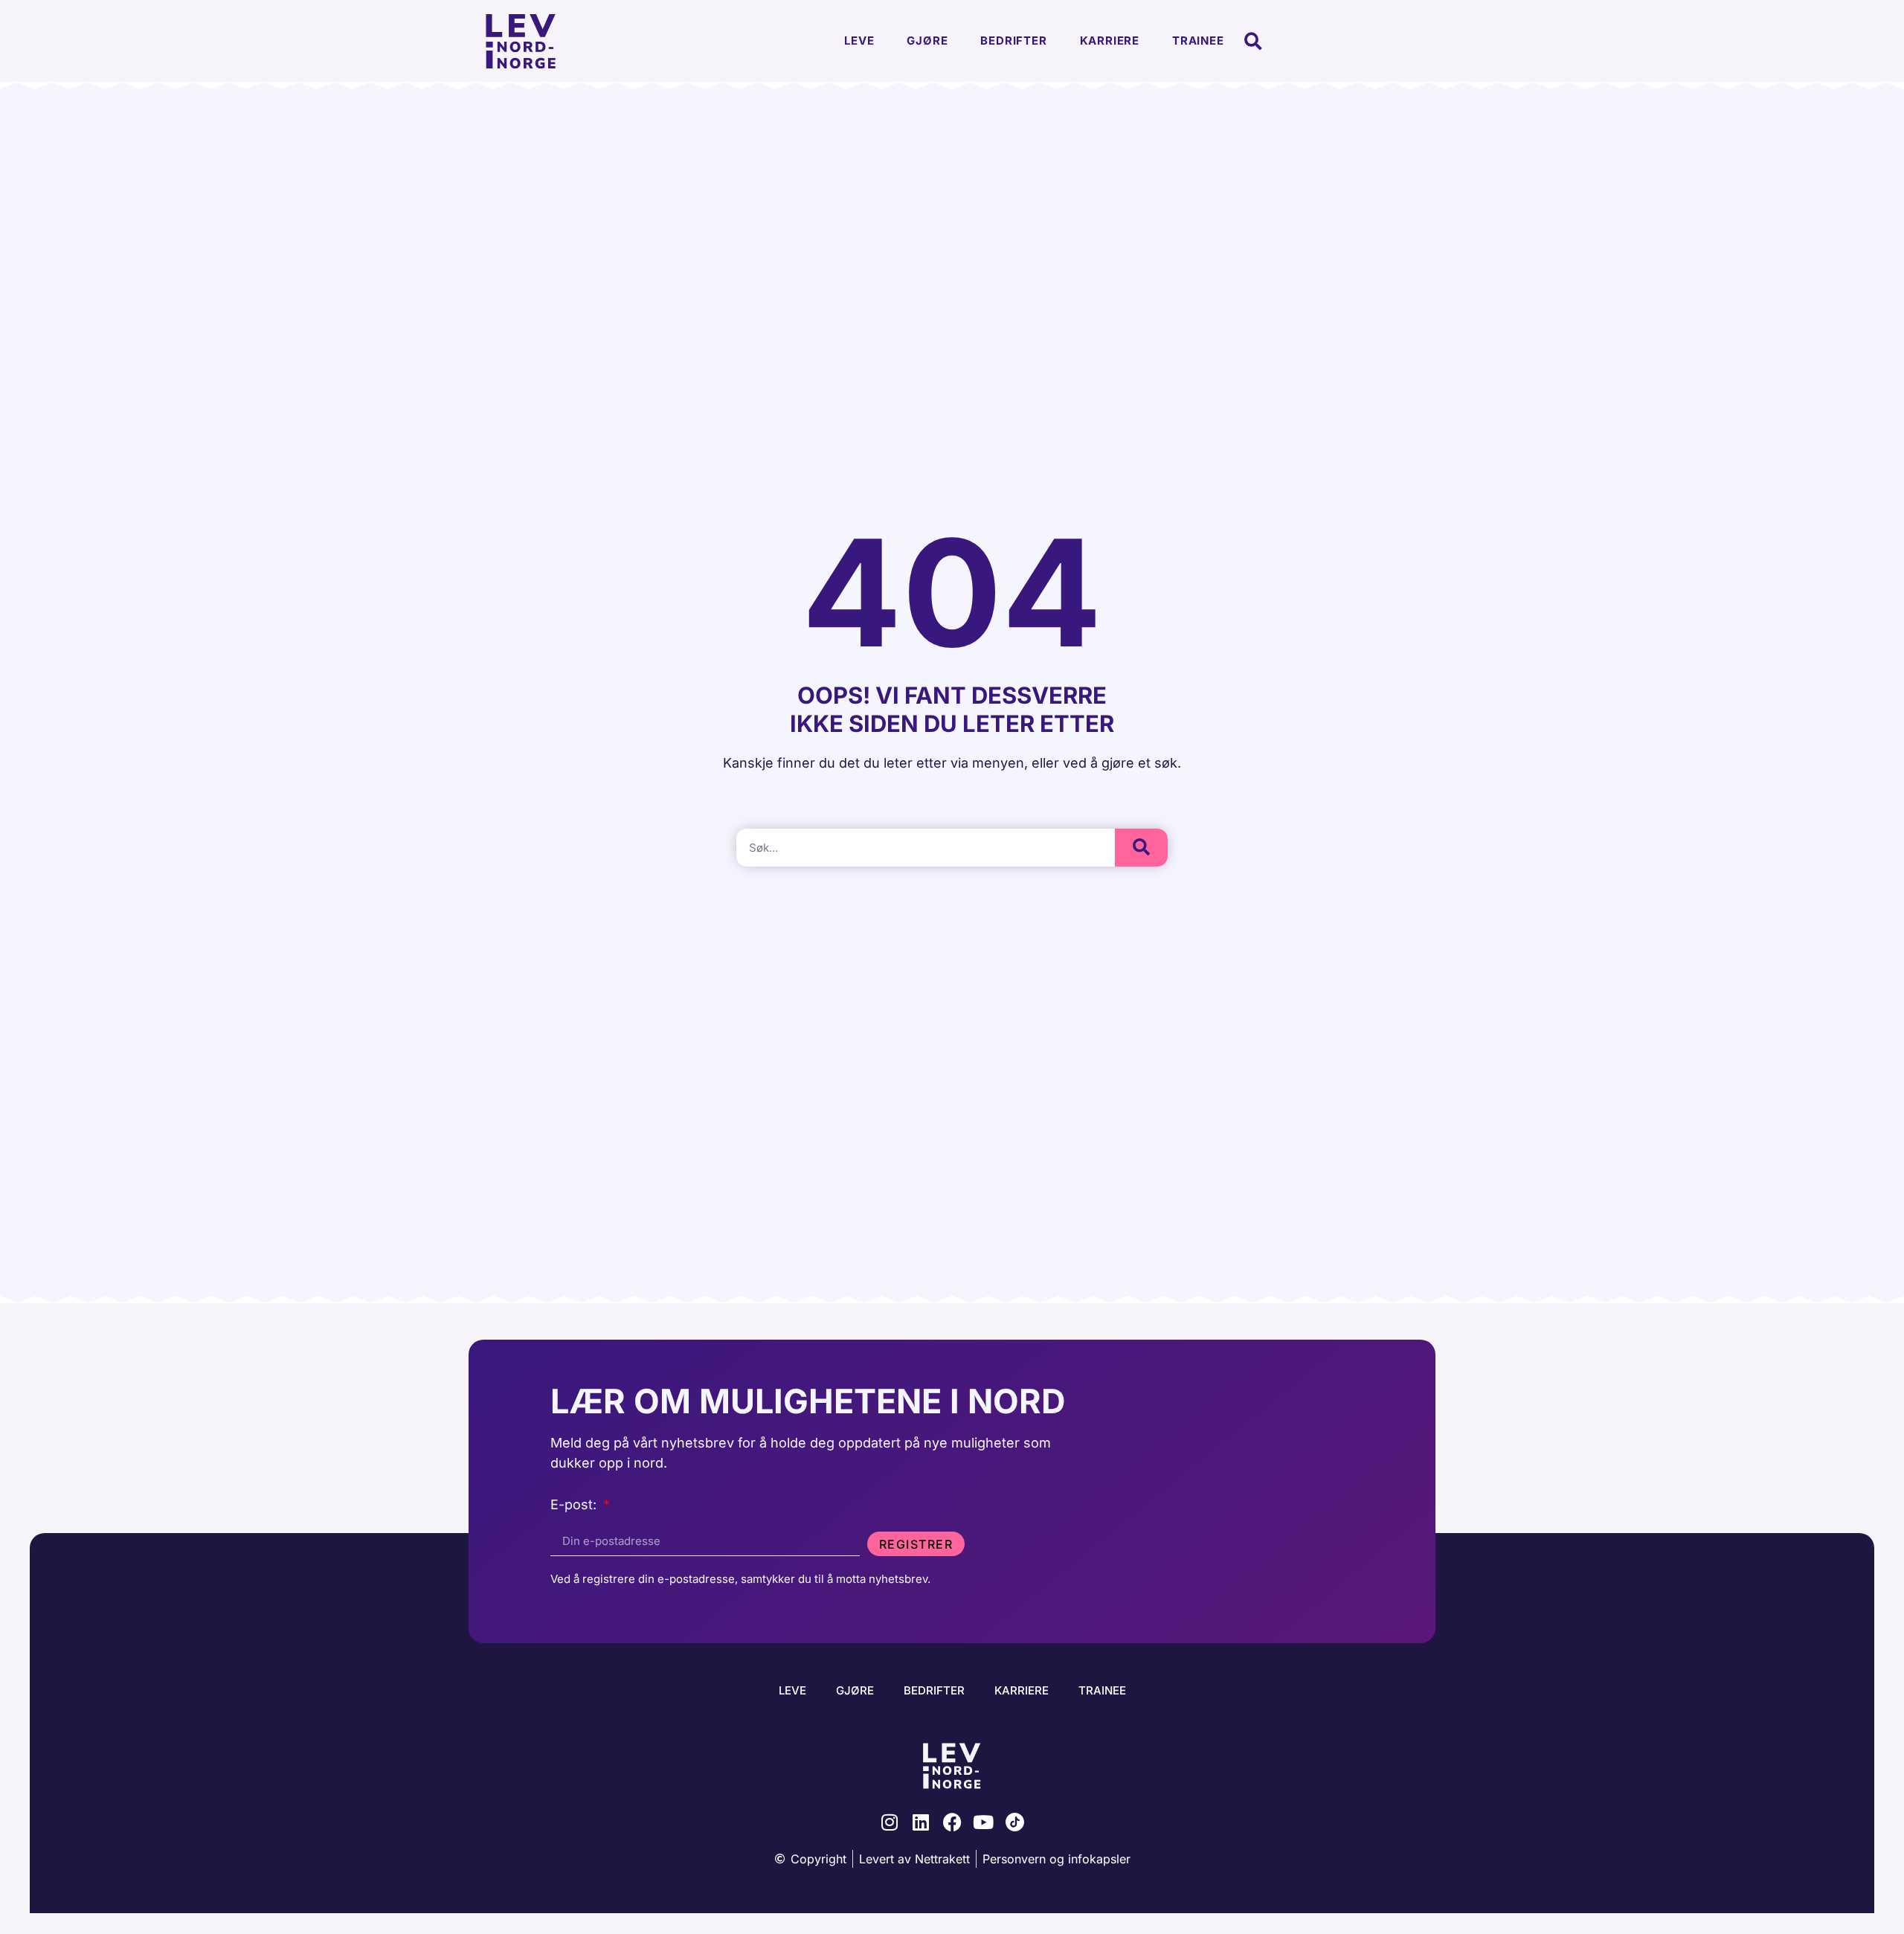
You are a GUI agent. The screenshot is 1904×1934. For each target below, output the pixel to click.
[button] (1254, 41)
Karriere (1110, 41)
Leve (859, 41)
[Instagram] (890, 1822)
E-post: (575, 1505)
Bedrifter (1013, 41)
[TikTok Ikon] (1015, 1822)
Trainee (1198, 41)
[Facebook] (952, 1822)
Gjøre (927, 41)
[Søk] (1141, 848)
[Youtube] (984, 1822)
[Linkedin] (921, 1822)
